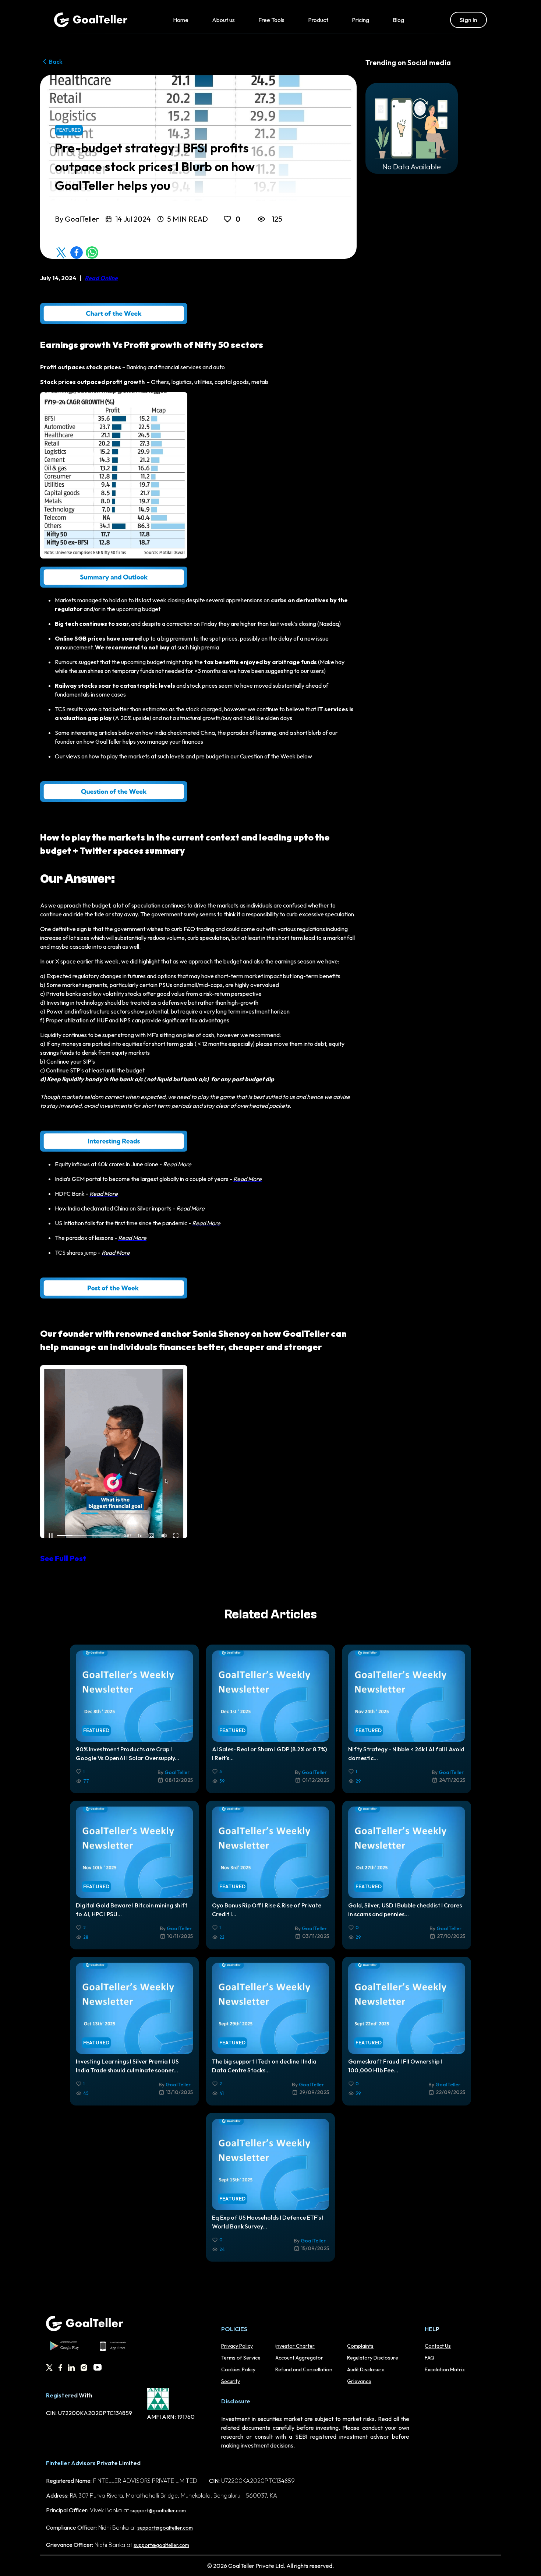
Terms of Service (241, 2358)
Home (181, 20)
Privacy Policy (237, 2346)
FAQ (429, 2358)
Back (56, 61)
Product (318, 20)
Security (231, 2381)
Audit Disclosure (366, 2369)
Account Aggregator (299, 2358)
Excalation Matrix (445, 2369)
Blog (398, 20)
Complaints (360, 2346)
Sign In (468, 20)
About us (223, 20)
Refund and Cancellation (304, 2369)
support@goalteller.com (158, 2510)
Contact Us (438, 2346)
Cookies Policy (238, 2369)
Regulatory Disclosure (373, 2358)
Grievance (359, 2381)
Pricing (360, 20)
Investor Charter (295, 2346)
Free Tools (271, 20)
